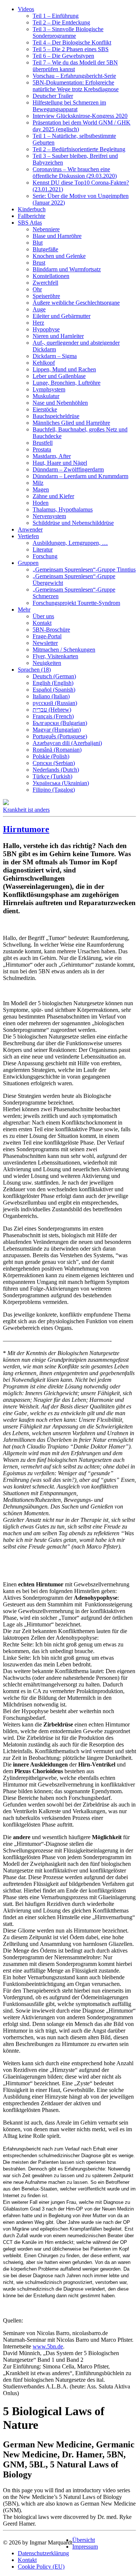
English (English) (53, 683)
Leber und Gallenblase (59, 376)
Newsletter (45, 643)
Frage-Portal (47, 636)
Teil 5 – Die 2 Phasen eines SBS (71, 49)
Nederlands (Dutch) (56, 770)
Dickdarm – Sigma (55, 356)
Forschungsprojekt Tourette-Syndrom (76, 603)
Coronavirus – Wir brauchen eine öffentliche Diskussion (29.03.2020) (75, 173)
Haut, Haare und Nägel (60, 463)
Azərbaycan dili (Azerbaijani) (67, 743)
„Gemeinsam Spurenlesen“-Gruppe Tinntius (84, 569)
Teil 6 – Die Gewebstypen (63, 56)
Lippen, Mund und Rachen (64, 369)
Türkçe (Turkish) (52, 776)
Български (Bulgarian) (60, 723)
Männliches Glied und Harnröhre (71, 423)
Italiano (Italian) (51, 696)
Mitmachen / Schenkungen (64, 650)
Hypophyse (46, 329)
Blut (38, 243)
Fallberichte (32, 216)
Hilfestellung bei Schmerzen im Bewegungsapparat (69, 106)
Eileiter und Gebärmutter (62, 316)
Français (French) (53, 716)
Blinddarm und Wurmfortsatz (67, 269)
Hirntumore (26, 829)
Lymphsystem (49, 389)
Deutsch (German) (54, 676)
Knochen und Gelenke (59, 256)
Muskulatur (46, 396)
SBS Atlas (30, 223)
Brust (39, 263)
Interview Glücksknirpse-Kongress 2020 (80, 116)
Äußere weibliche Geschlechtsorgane (76, 303)
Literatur (43, 549)
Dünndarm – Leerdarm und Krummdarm (80, 476)
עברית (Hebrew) (52, 710)
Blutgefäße (45, 249)
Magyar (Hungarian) (57, 730)
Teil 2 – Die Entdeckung (61, 22)
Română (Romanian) (57, 750)
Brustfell (43, 443)
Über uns (43, 616)
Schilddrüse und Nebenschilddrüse (73, 523)
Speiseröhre (46, 296)
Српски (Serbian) (54, 763)
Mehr (24, 610)
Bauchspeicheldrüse (56, 416)
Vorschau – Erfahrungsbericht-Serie (74, 76)
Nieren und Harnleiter (58, 336)
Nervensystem (49, 516)
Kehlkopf (44, 363)
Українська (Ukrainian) (61, 783)
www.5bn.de (48, 2346)
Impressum (85, 2547)
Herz (38, 323)
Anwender (30, 529)
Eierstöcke (45, 409)
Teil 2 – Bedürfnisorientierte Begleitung (79, 149)
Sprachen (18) (34, 670)
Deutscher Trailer (53, 96)
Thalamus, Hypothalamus (63, 509)
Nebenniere (46, 229)
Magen (41, 489)
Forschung (45, 556)
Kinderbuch (32, 209)
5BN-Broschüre (51, 630)
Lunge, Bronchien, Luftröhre (67, 383)
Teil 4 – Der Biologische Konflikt (72, 42)
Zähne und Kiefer (53, 496)
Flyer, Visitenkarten (55, 656)
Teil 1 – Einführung (56, 16)
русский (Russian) (55, 703)
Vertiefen (28, 536)
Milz (38, 483)
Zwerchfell (45, 283)
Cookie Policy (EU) (41, 2567)
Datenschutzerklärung (43, 2553)
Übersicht (84, 2540)
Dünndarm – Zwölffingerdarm (68, 469)
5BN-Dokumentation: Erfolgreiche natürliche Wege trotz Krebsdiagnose (76, 86)
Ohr (37, 289)
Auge (39, 309)
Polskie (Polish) (51, 756)
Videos (26, 9)
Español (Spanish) (54, 690)
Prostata (42, 449)
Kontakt (42, 623)
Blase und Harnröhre (57, 236)
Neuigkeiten (47, 663)
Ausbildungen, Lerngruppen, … (70, 543)
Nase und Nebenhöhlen (60, 403)
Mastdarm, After (52, 456)
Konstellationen (51, 276)
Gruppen (28, 563)
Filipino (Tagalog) (54, 790)
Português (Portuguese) (60, 736)
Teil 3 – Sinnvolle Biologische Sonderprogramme (68, 32)
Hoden (41, 503)
